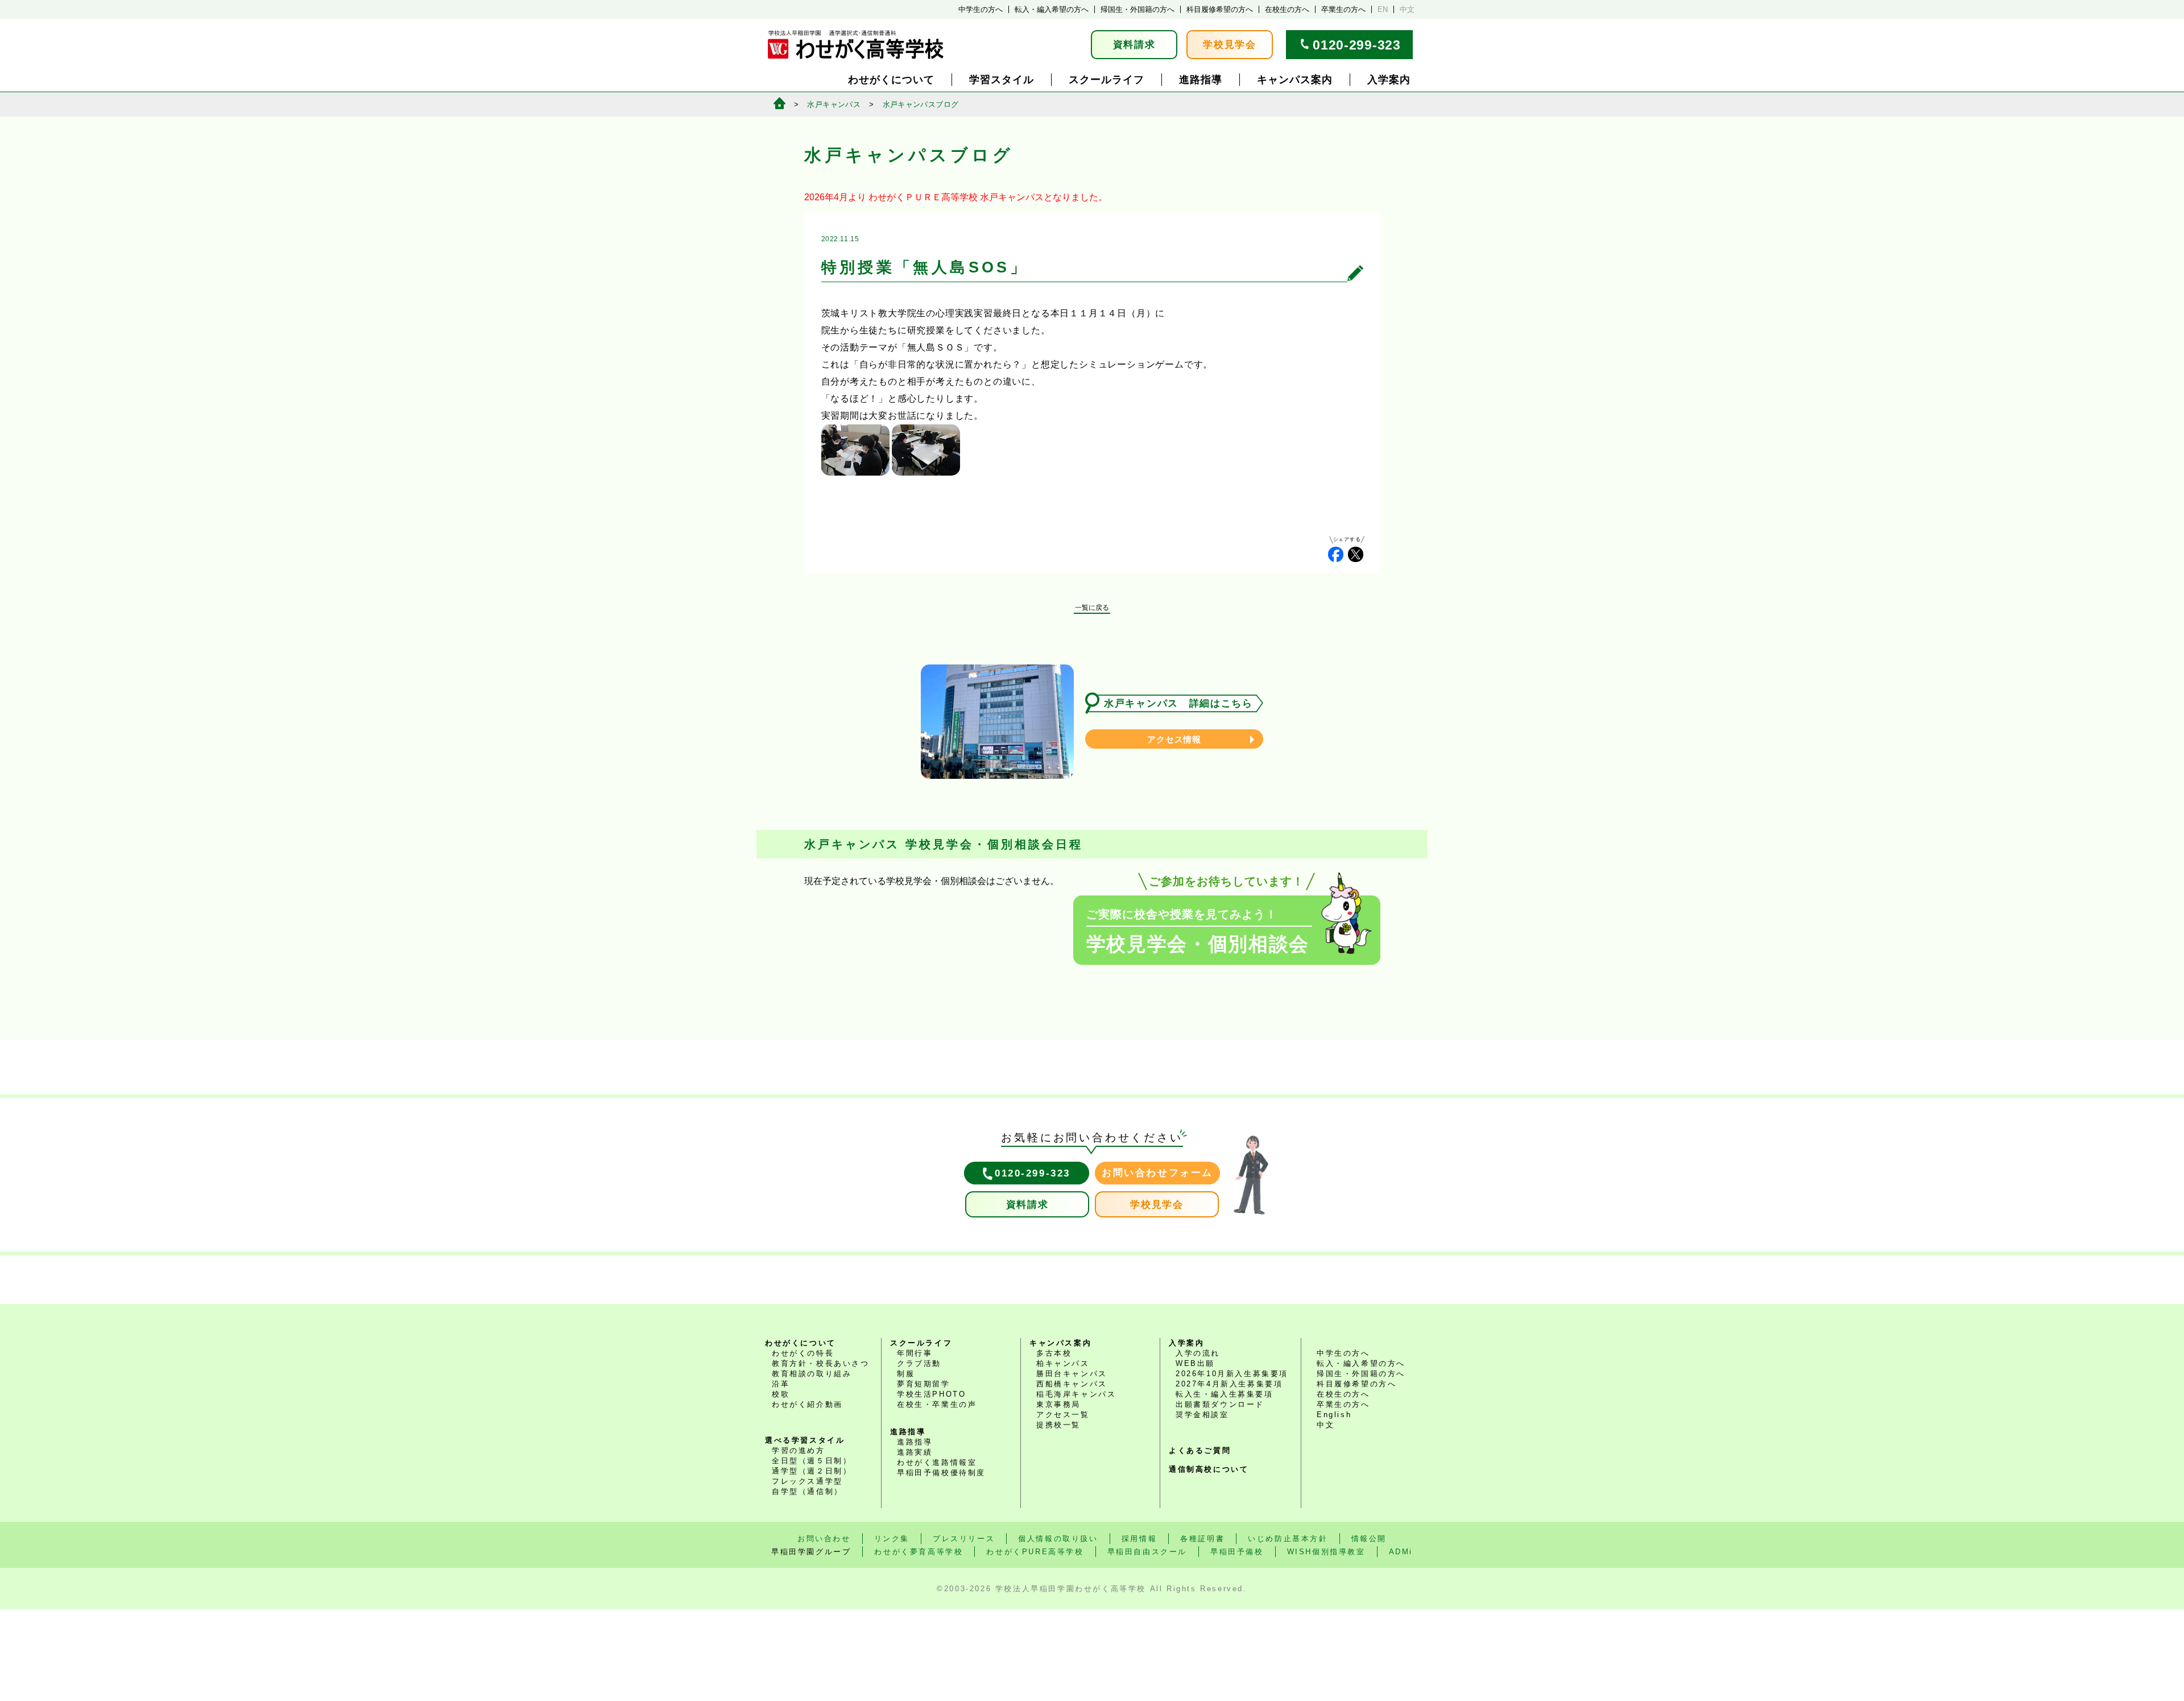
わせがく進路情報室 (937, 1462)
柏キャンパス (1063, 1363)
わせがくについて (891, 80)
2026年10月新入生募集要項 (1232, 1374)
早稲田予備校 (1237, 1552)
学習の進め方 (799, 1450)
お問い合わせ (824, 1539)
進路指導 (1201, 80)
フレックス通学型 (807, 1481)
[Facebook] (1336, 554)
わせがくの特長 (803, 1353)
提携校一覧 (1058, 1425)
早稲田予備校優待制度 (941, 1473)
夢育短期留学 (924, 1384)
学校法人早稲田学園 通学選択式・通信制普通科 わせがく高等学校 (856, 45)
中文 (1407, 9)
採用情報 (1139, 1539)
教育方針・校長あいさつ (821, 1363)
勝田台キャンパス (1072, 1374)
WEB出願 (1195, 1363)
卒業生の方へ (1343, 9)
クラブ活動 (919, 1363)
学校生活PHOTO (931, 1394)
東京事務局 (1058, 1404)
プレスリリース (964, 1539)
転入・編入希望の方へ (1052, 9)
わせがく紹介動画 (807, 1404)
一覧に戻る (1092, 608)
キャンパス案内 (1295, 80)
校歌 (781, 1394)
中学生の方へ (981, 9)
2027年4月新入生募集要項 (1229, 1384)
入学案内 (1389, 80)
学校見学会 (1230, 45)
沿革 (781, 1384)
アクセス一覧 (1063, 1415)
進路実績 (915, 1452)
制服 (906, 1374)
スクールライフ (1107, 80)
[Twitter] (1356, 554)
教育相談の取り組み (812, 1374)
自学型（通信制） (807, 1491)
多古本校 (1054, 1353)
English (1334, 1415)
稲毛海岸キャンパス (1076, 1394)
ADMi (1401, 1552)
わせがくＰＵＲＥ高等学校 (923, 197)
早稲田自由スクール (1147, 1552)
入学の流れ (1198, 1353)
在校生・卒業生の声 (937, 1404)
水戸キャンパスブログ (921, 104)
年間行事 (915, 1353)
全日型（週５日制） (812, 1461)
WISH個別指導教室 (1326, 1552)
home (779, 103)
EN (1383, 9)
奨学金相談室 (1202, 1415)
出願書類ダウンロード (1220, 1404)
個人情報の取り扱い (1058, 1539)
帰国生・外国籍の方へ (1137, 9)
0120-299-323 (1356, 45)
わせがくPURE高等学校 (1035, 1552)
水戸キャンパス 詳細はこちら (1178, 703)
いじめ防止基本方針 (1288, 1539)
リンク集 (892, 1539)
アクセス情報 (1174, 739)
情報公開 (1369, 1539)
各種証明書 (1202, 1539)
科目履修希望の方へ (1220, 9)
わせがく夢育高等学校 (919, 1552)
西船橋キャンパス (1072, 1384)
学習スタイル (1002, 80)
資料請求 (1134, 45)
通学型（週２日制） (812, 1471)
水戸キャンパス (834, 104)
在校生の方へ (1287, 9)
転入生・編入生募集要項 (1225, 1394)
